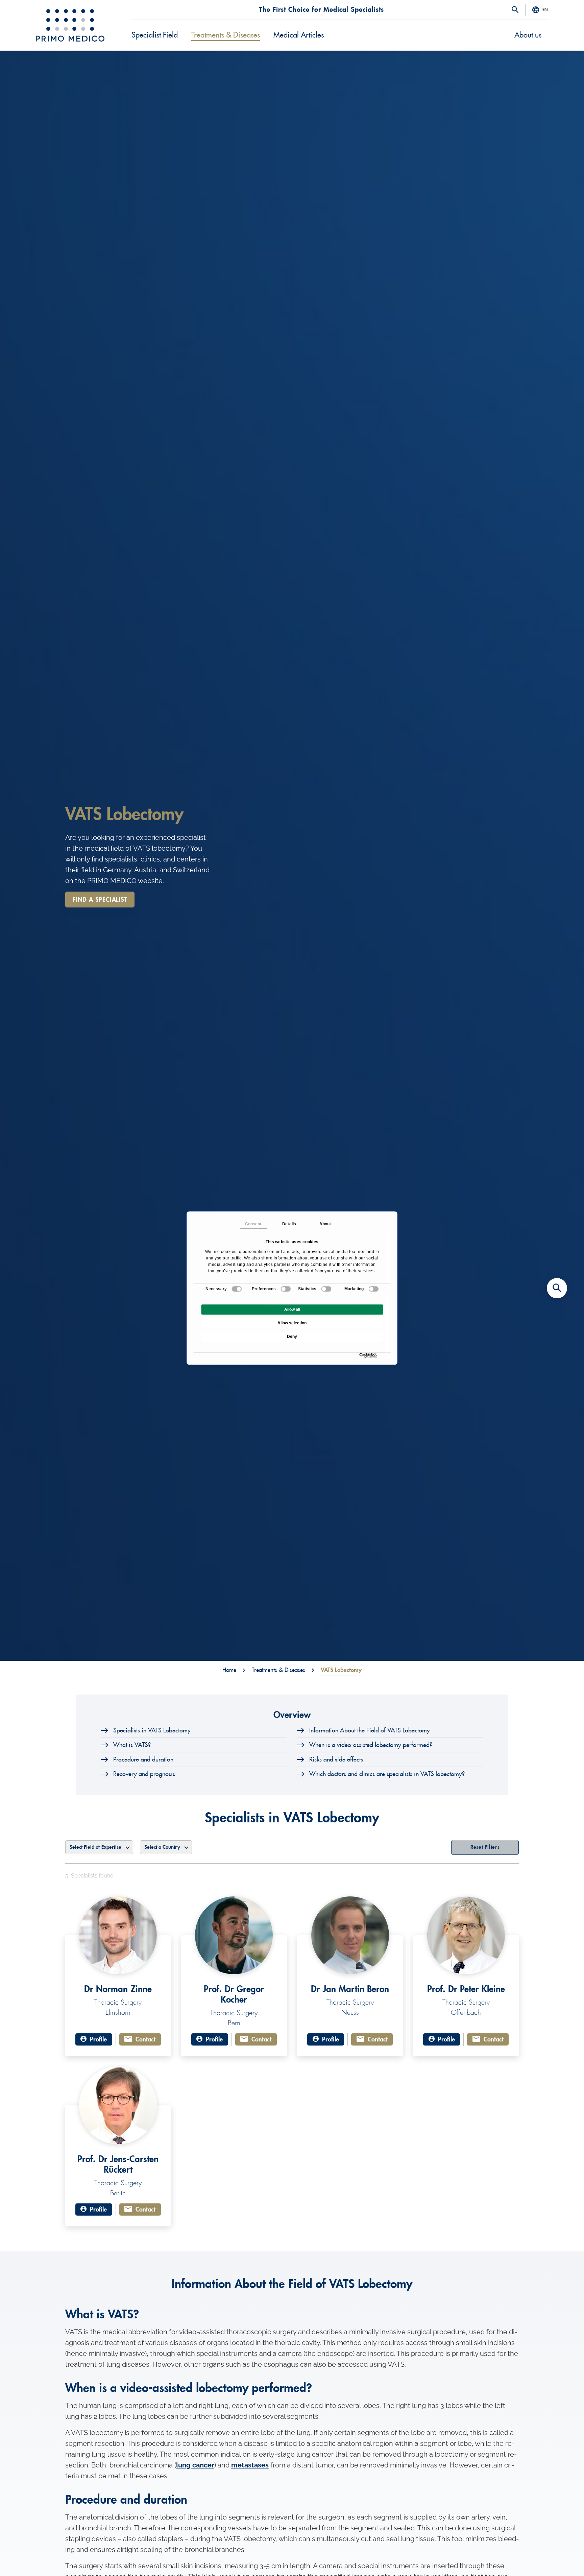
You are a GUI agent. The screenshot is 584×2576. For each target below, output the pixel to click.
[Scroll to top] (557, 2559)
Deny (292, 1337)
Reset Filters (485, 1847)
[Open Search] (515, 10)
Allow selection (292, 1323)
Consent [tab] (253, 1224)
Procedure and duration (143, 1759)
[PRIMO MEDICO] (70, 25)
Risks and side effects (336, 1759)
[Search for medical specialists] (557, 1288)
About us (528, 35)
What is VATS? (132, 1745)
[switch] (286, 1289)
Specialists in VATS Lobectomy (152, 1730)
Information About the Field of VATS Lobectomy (370, 1730)
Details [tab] (289, 1224)
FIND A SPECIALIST (100, 900)
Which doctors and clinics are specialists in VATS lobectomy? (387, 1774)
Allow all (292, 1309)
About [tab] (325, 1224)
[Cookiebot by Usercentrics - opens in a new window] (361, 1355)
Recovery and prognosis (144, 1774)
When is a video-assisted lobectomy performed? (371, 1745)
